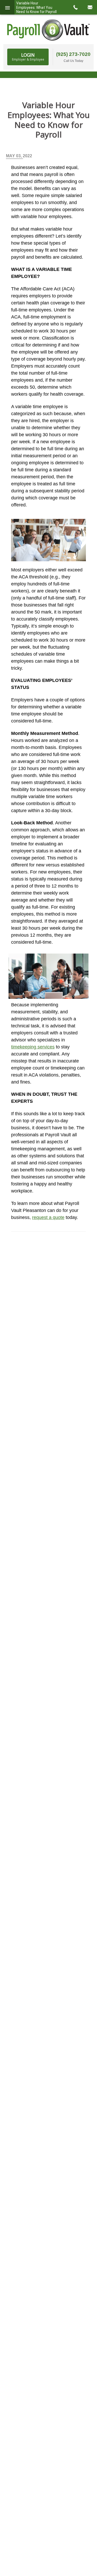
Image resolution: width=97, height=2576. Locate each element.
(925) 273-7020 (73, 54)
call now (75, 7)
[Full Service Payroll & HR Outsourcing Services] (49, 30)
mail (90, 7)
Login (28, 57)
